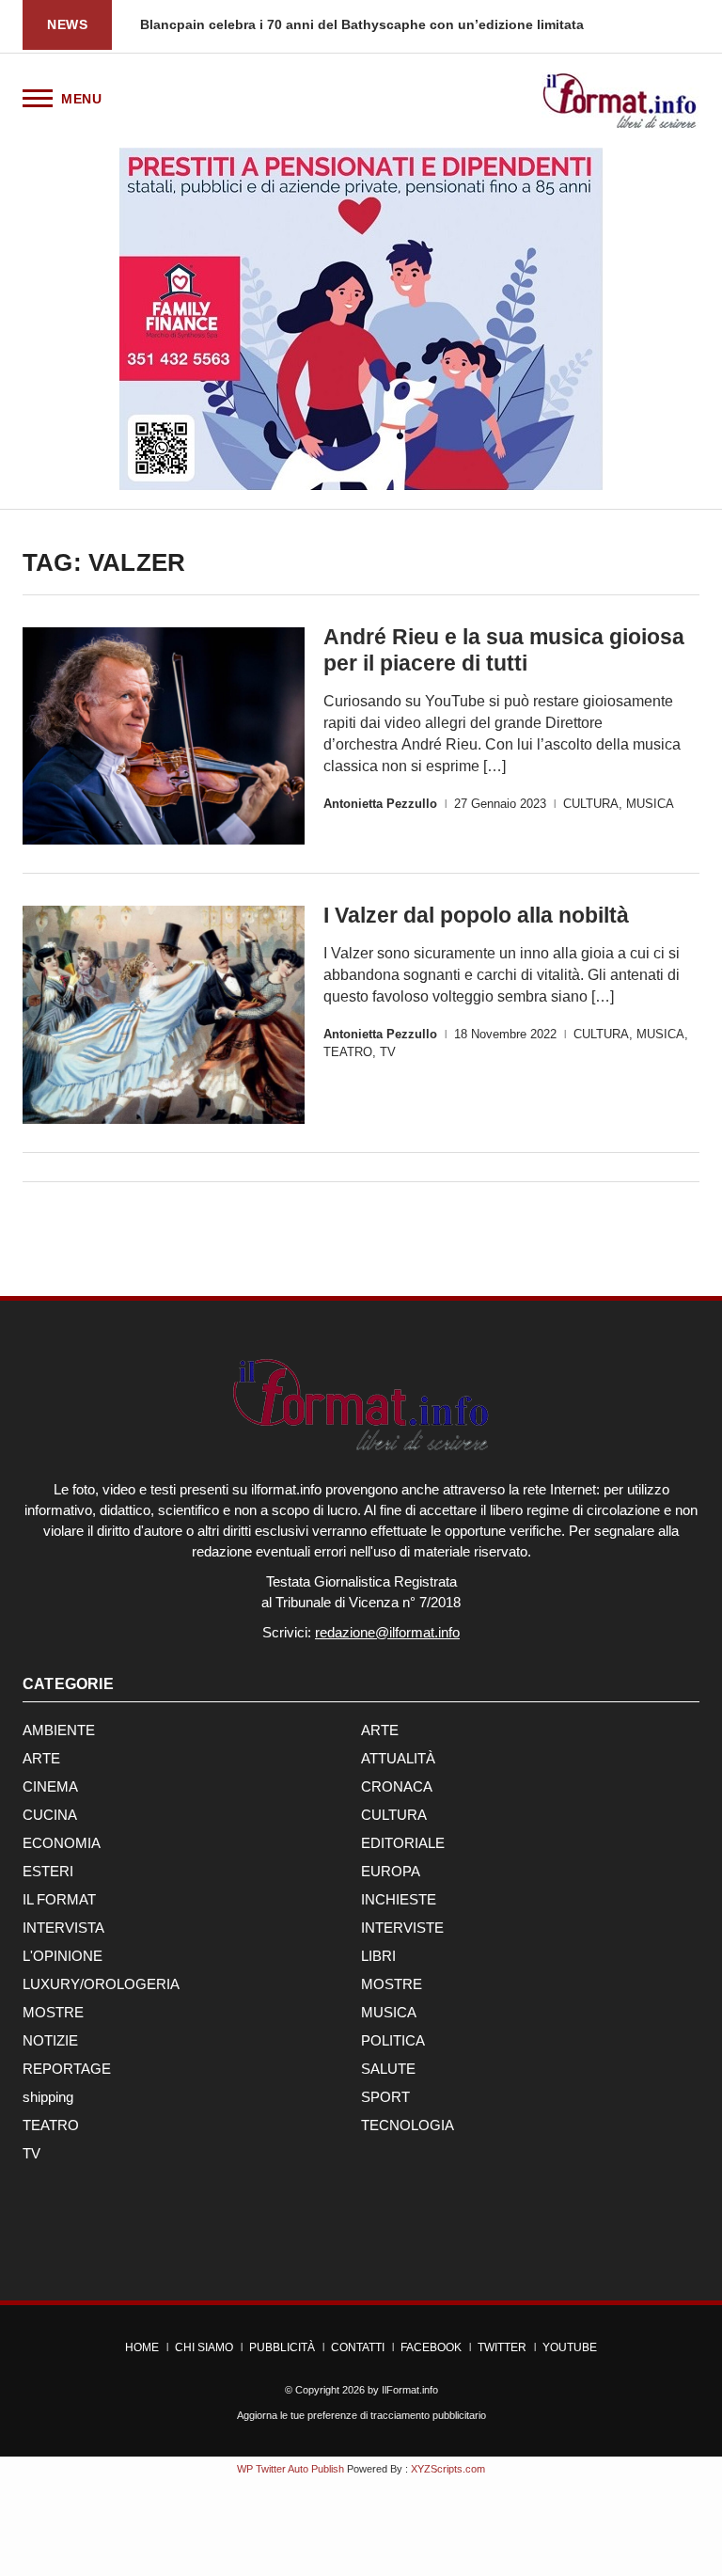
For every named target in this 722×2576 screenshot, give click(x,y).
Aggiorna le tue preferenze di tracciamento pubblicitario (361, 2415)
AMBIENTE (59, 1730)
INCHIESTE (399, 1899)
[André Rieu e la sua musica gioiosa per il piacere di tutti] (164, 736)
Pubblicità (282, 2347)
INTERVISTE (402, 1928)
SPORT (385, 2097)
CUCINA (50, 1815)
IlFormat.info (410, 2390)
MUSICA (650, 804)
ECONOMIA (62, 1843)
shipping (48, 2097)
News (67, 24)
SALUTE (388, 2069)
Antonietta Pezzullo (380, 804)
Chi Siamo (204, 2347)
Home (142, 2347)
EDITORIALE (403, 1843)
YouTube (570, 2347)
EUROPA (391, 1871)
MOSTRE (392, 1984)
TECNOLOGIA (408, 2125)
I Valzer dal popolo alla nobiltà (476, 915)
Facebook (431, 2347)
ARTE (380, 1730)
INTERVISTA (63, 1928)
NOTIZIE (50, 2040)
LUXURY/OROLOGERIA (101, 1984)
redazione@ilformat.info (387, 1632)
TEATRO (348, 1052)
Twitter (502, 2347)
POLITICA (393, 2040)
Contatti (358, 2347)
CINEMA (50, 1786)
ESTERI (48, 1871)
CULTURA (591, 804)
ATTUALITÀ (398, 1758)
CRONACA (397, 1786)
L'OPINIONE (63, 1956)
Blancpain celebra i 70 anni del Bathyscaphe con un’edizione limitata (362, 24)
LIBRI (378, 1956)
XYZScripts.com (448, 2469)
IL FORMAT (59, 1899)
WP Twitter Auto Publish (290, 2469)
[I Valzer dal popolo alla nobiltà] (164, 1014)
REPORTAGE (67, 2069)
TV (388, 1052)
